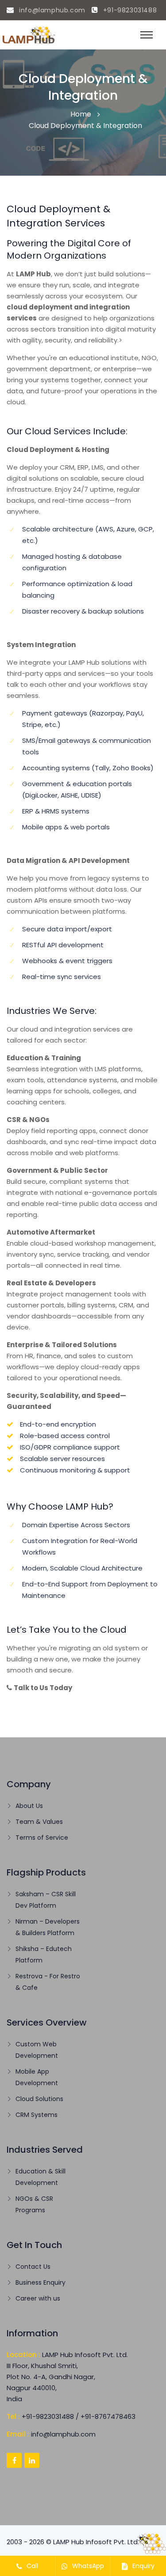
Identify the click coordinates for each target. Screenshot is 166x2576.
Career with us (38, 2298)
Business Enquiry (41, 2282)
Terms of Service (42, 1838)
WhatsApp (87, 2566)
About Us (29, 1806)
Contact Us (33, 2267)
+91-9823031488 (129, 10)
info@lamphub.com (51, 10)
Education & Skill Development (41, 2177)
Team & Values (39, 1822)
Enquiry (143, 2566)
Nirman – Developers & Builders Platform (48, 1927)
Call (31, 2566)
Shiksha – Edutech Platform (44, 1955)
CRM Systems (37, 2115)
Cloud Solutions (39, 2099)
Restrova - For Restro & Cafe (48, 1982)
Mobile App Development (37, 2077)
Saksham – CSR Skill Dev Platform (46, 1900)
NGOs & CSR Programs (34, 2204)
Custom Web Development (37, 2050)
